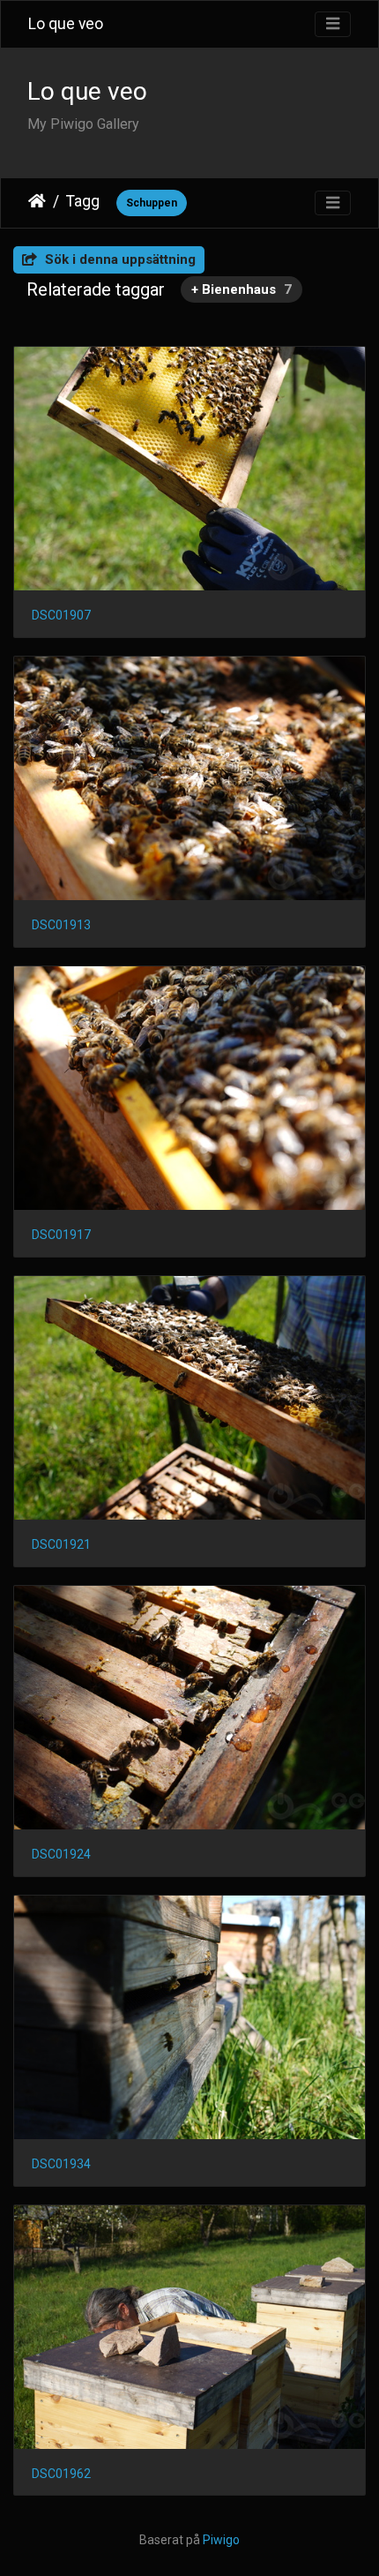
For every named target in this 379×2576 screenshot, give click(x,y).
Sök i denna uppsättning (119, 259)
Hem (37, 201)
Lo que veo (66, 24)
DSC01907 (61, 615)
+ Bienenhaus (242, 289)
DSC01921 (61, 1544)
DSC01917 (61, 1235)
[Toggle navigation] (333, 24)
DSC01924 (61, 1854)
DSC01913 (61, 925)
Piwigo (221, 2540)
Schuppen (152, 203)
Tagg (83, 201)
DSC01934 (61, 2164)
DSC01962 (61, 2474)
